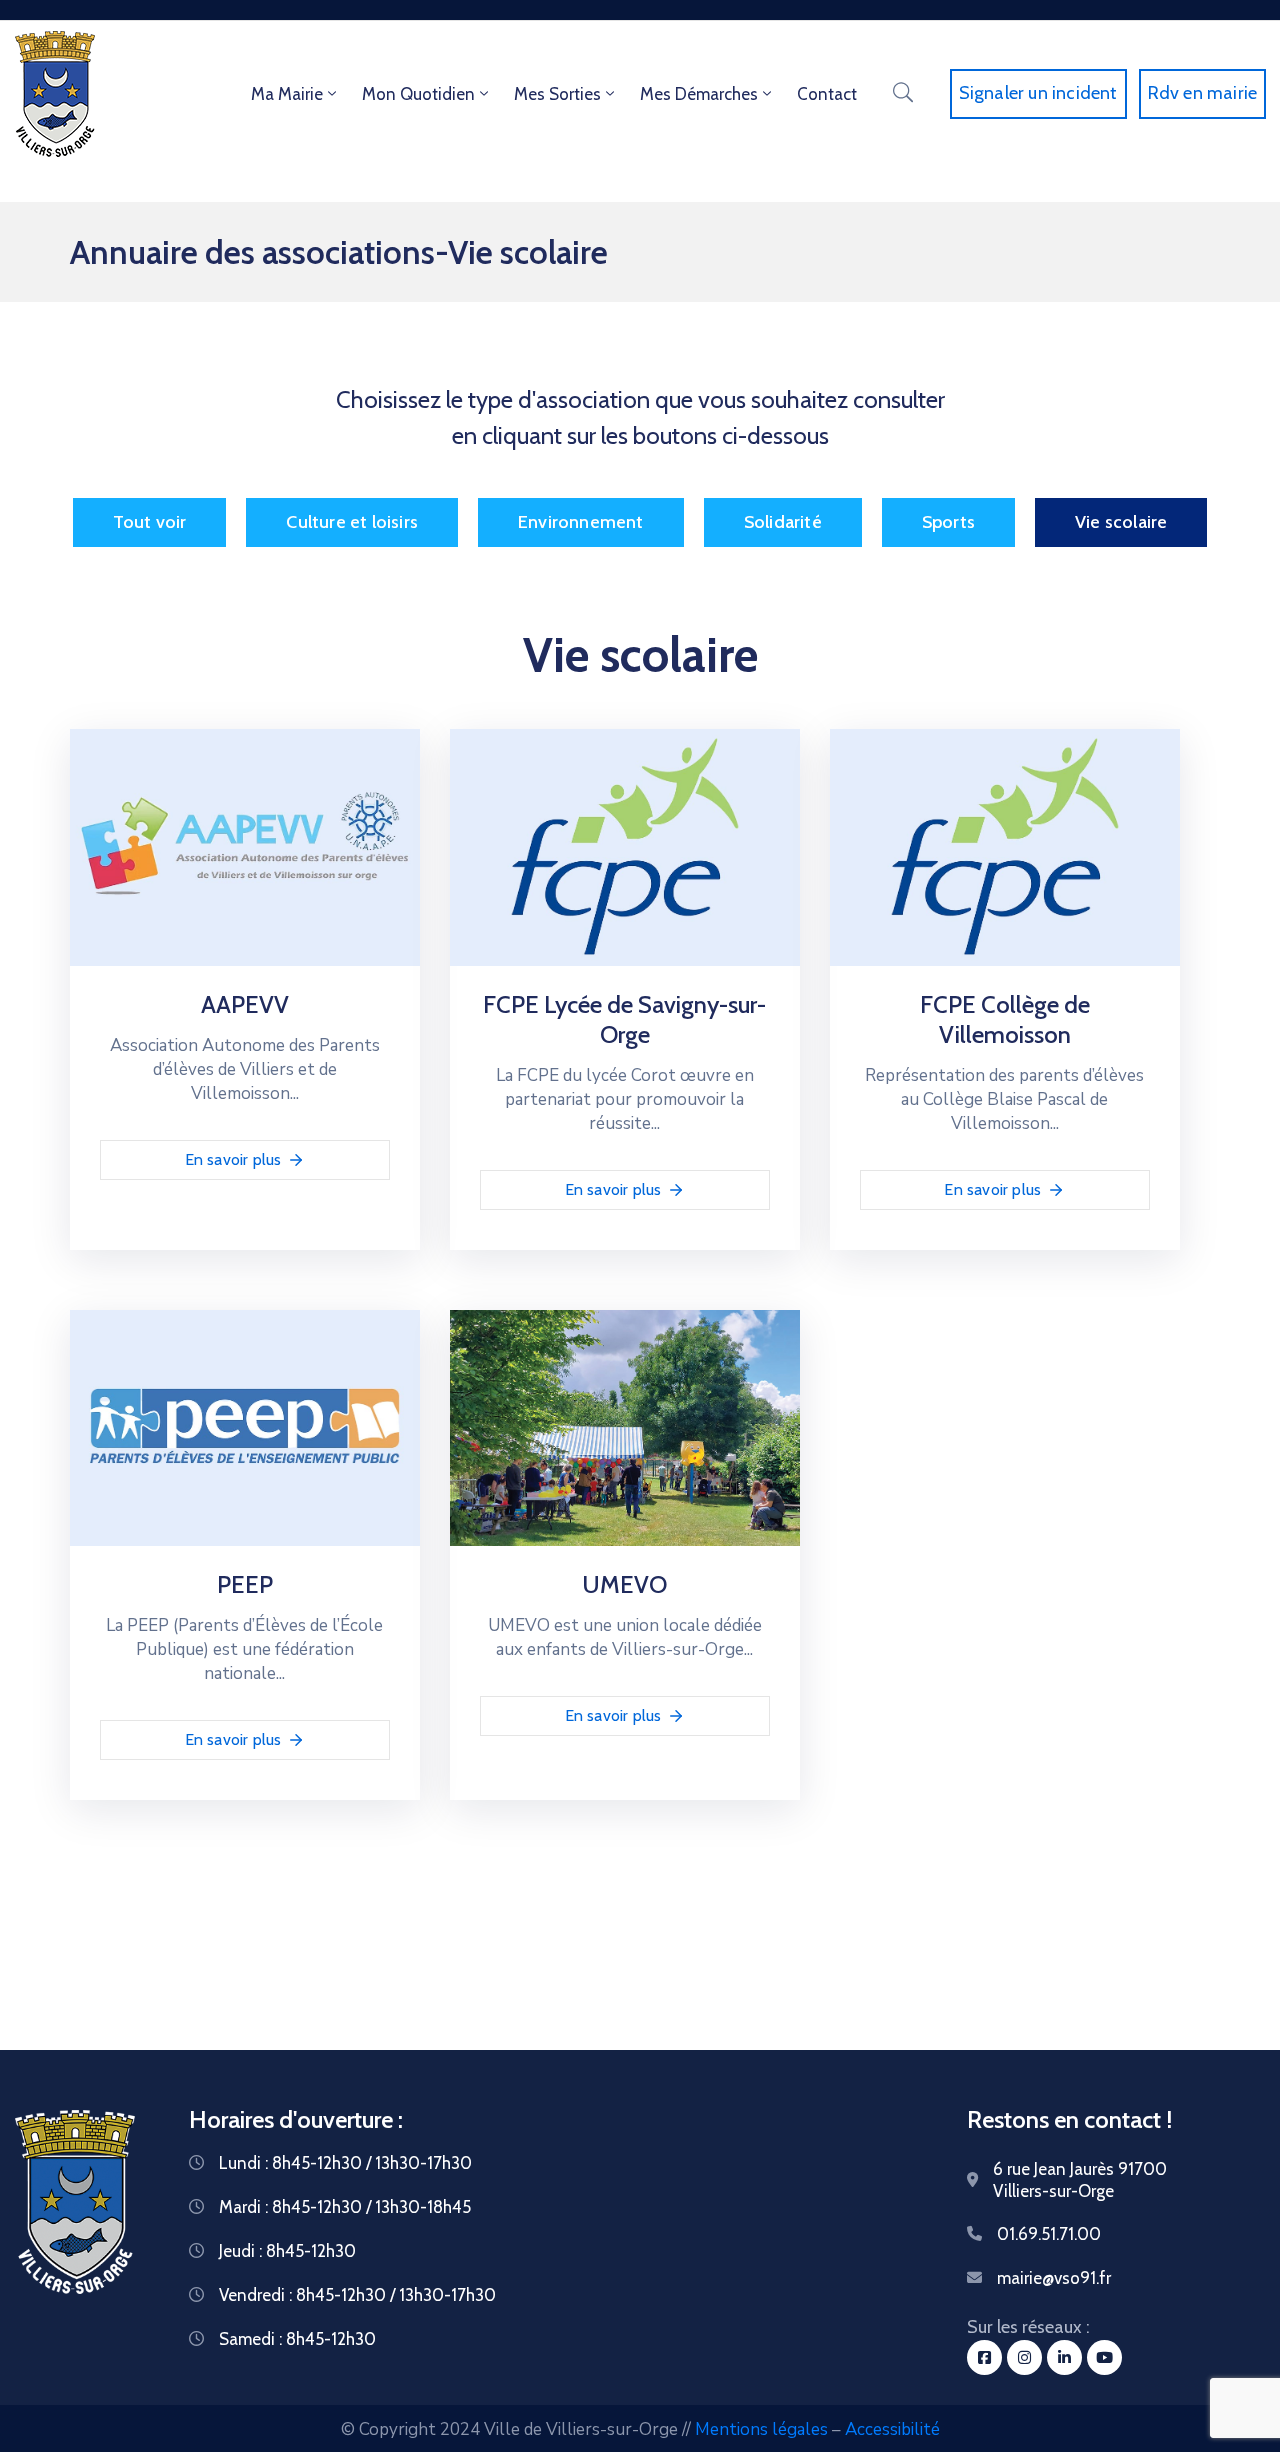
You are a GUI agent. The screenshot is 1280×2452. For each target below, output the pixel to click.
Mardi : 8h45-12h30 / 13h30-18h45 (345, 2207)
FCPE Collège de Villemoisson (1005, 1019)
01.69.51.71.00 (1049, 2234)
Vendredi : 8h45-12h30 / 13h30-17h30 (357, 2295)
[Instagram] (1024, 2357)
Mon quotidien (418, 94)
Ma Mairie (287, 94)
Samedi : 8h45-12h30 (297, 2339)
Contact (827, 94)
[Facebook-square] (984, 2357)
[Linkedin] (1064, 2357)
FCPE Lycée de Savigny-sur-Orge (624, 1019)
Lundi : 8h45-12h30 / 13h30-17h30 (345, 2163)
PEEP (245, 1584)
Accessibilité (892, 2429)
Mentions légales (761, 2429)
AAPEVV (245, 1004)
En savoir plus (233, 1159)
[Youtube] (1104, 2357)
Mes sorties (557, 94)
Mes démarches (699, 94)
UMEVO (624, 1584)
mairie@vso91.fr (1054, 2278)
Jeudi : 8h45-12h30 (287, 2251)
